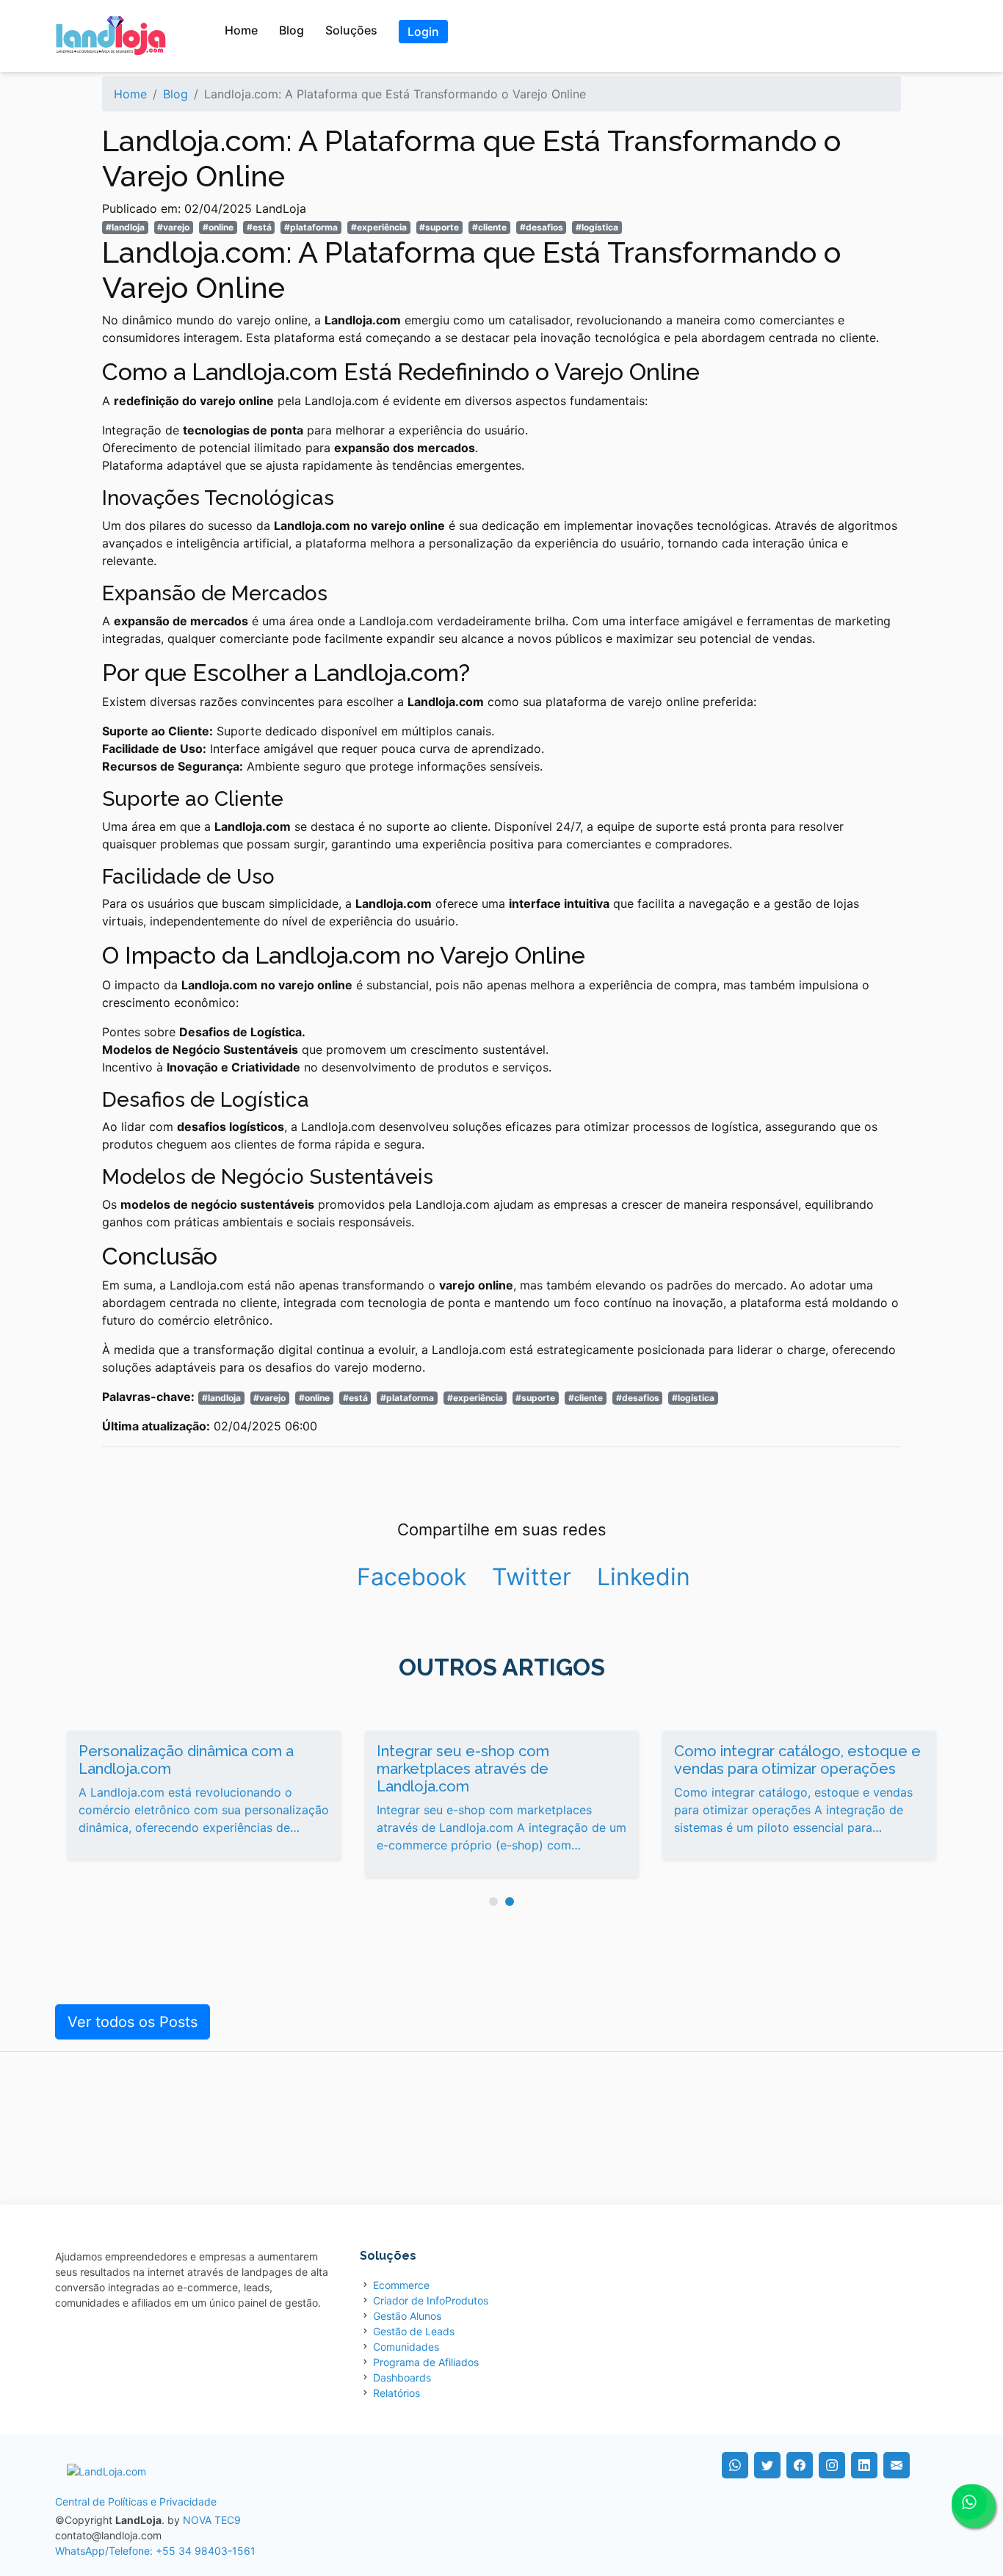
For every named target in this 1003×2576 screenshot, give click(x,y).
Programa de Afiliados (426, 2362)
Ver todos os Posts (133, 2022)
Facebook (412, 1577)
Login (423, 32)
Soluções (351, 30)
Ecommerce (401, 2285)
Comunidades (406, 2347)
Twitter (532, 1577)
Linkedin (644, 1577)
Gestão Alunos (407, 2316)
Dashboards (402, 2377)
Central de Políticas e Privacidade (136, 2502)
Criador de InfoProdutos (431, 2300)
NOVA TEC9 (212, 2520)
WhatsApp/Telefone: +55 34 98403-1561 (155, 2551)
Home (241, 30)
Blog (292, 30)
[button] (493, 1902)
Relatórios (397, 2393)
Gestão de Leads (414, 2331)
